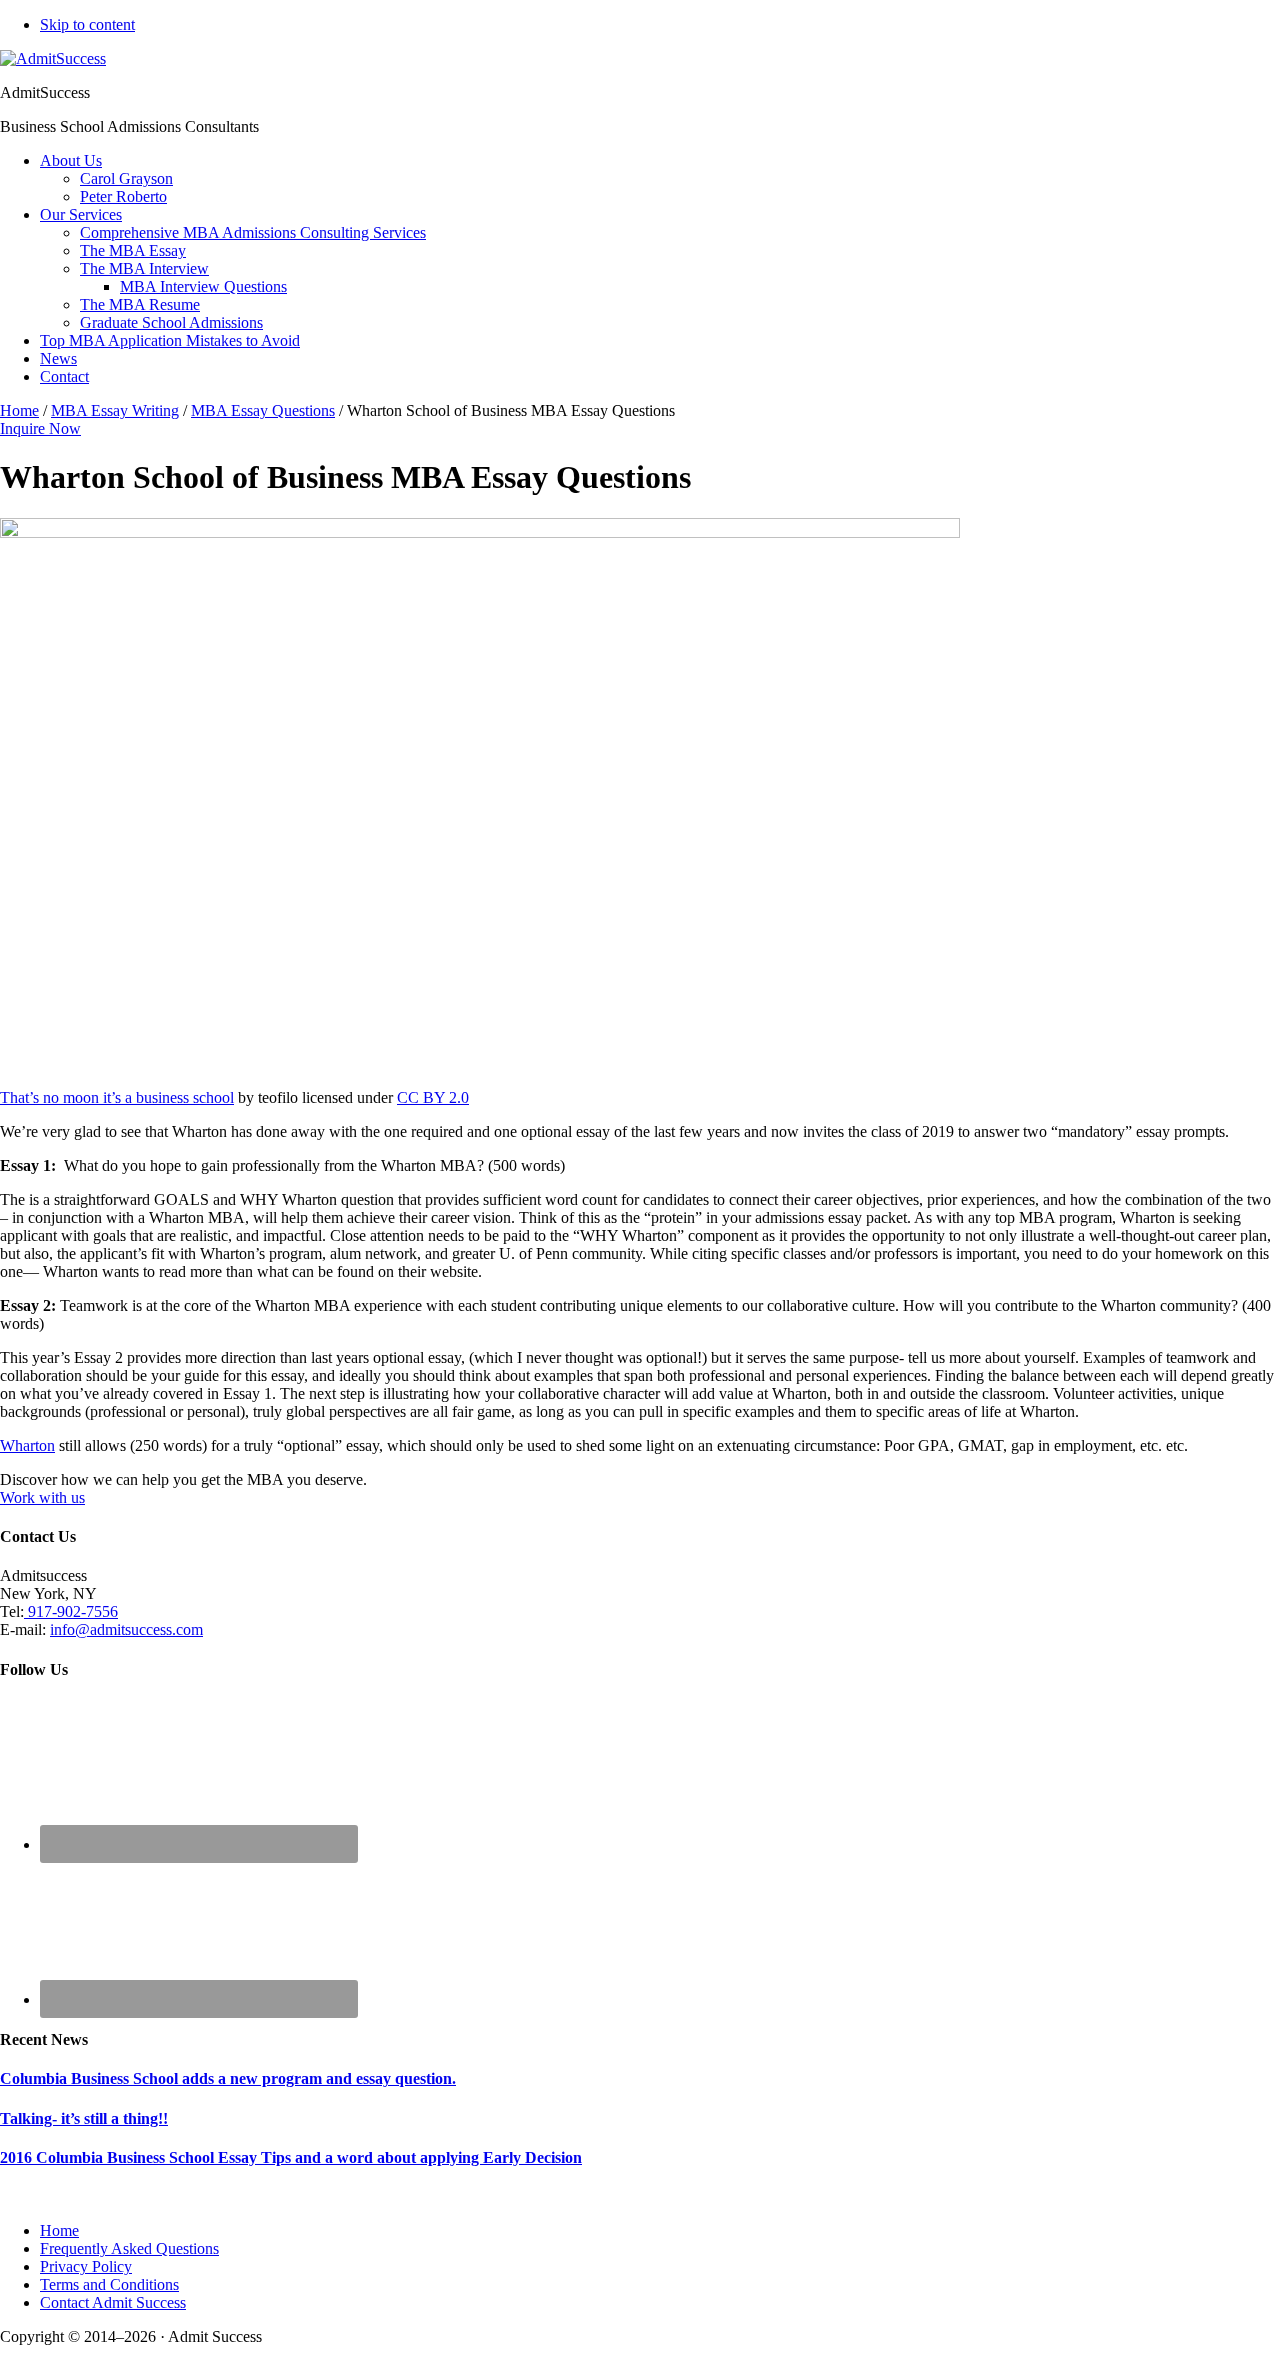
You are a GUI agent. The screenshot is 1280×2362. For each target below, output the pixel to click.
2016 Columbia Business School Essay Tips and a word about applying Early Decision (291, 2157)
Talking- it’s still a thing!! (84, 2118)
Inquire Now (40, 428)
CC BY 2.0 (433, 1097)
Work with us (42, 1497)
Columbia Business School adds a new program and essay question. (228, 2078)
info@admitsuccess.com (126, 1629)
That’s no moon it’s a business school (117, 1097)
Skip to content (87, 24)
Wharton (27, 1445)
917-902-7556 (71, 1611)
